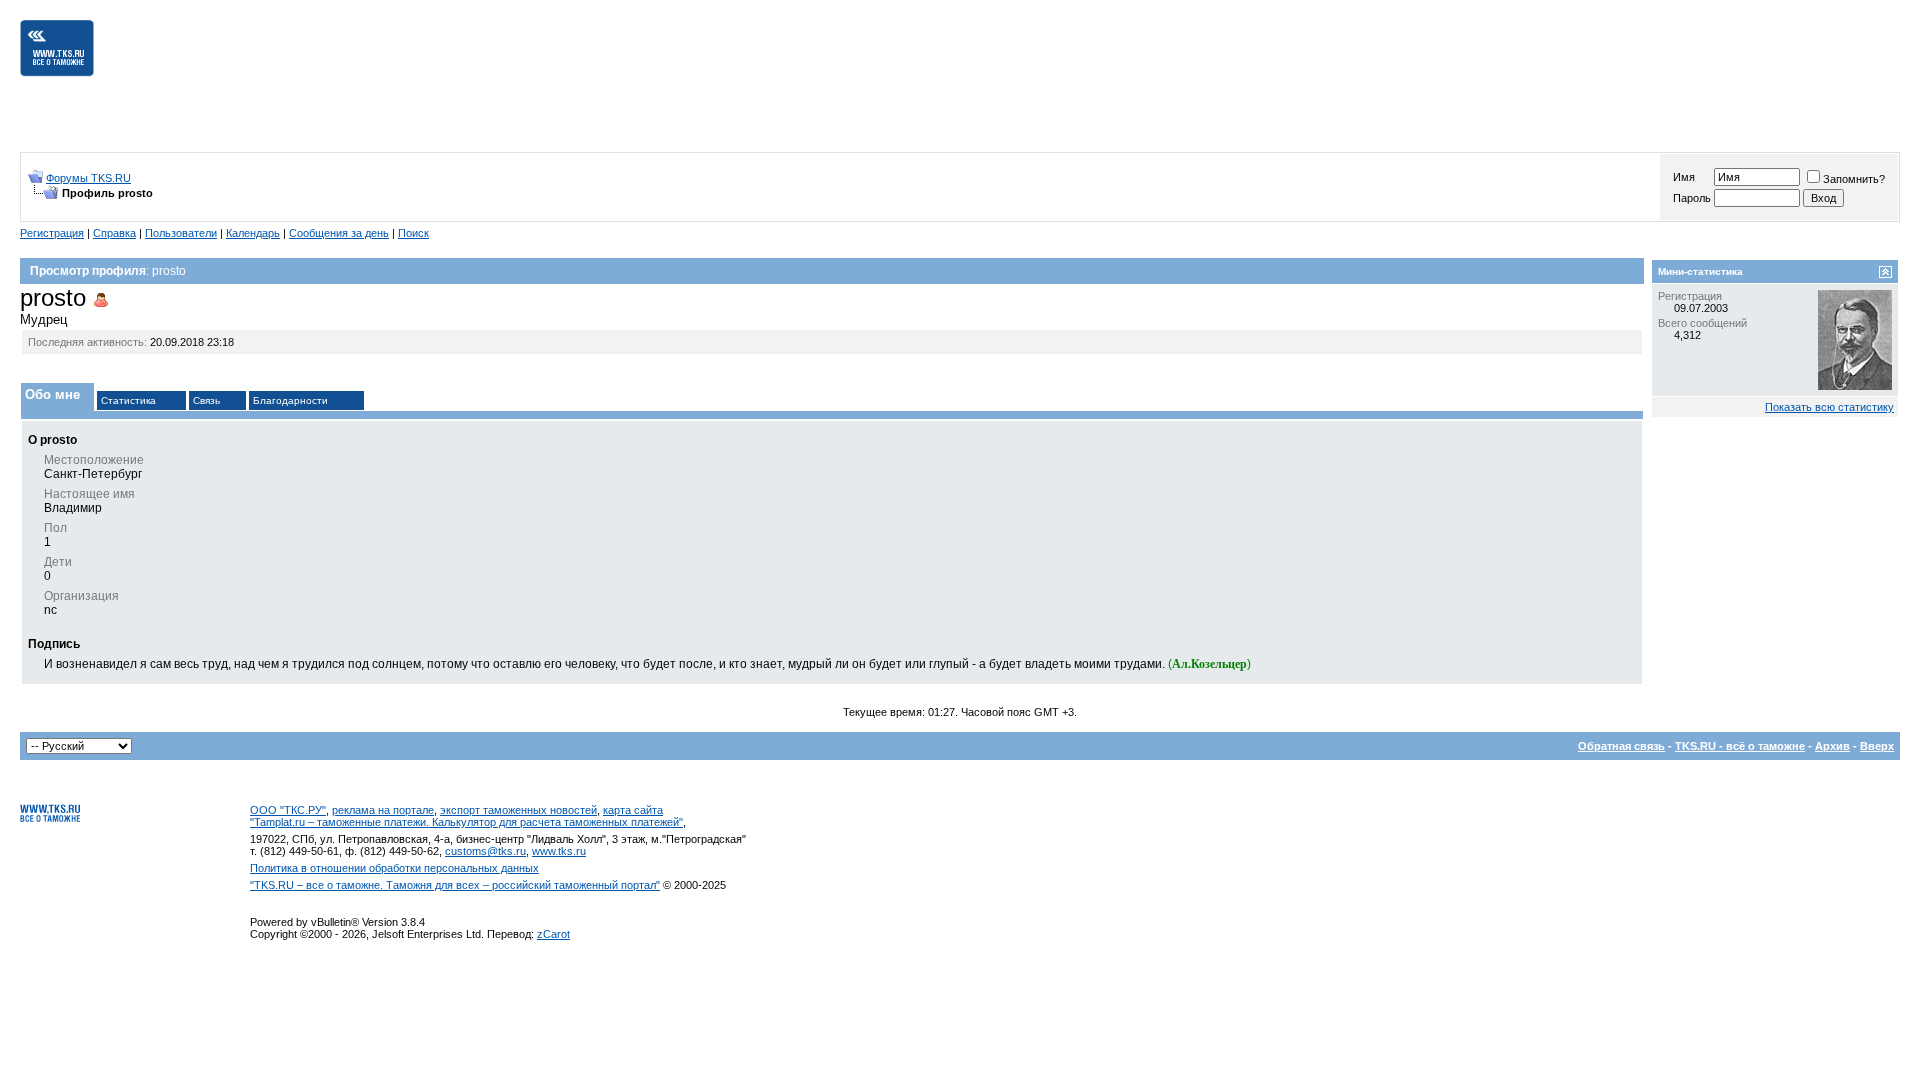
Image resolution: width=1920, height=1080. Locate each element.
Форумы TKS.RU (88, 178)
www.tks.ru (559, 851)
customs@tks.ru (485, 851)
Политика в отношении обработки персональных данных (394, 868)
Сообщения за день (339, 233)
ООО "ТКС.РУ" (288, 810)
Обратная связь (1621, 746)
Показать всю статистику (1829, 407)
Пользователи (181, 233)
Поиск (413, 233)
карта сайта (633, 810)
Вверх (1877, 746)
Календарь (253, 233)
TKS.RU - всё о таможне (1740, 746)
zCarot (553, 934)
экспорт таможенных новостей (518, 810)
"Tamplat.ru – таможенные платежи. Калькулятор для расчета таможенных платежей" (466, 822)
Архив (1832, 746)
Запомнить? (1854, 179)
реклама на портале (383, 810)
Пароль (1692, 198)
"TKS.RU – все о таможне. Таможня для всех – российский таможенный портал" (455, 885)
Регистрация (52, 233)
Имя (1684, 177)
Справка (114, 233)
